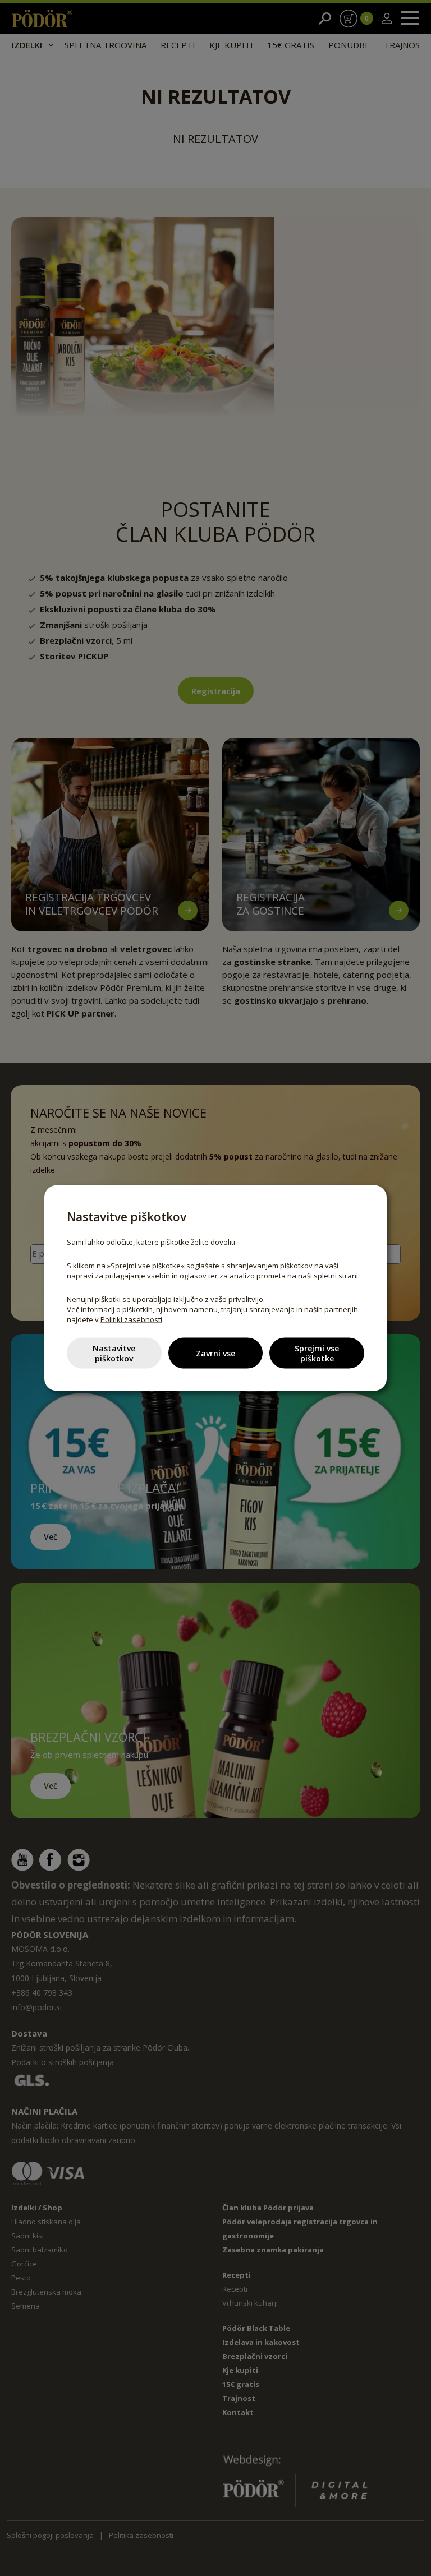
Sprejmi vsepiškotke (317, 1353)
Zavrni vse (215, 1353)
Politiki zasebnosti (131, 1319)
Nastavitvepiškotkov (114, 1353)
